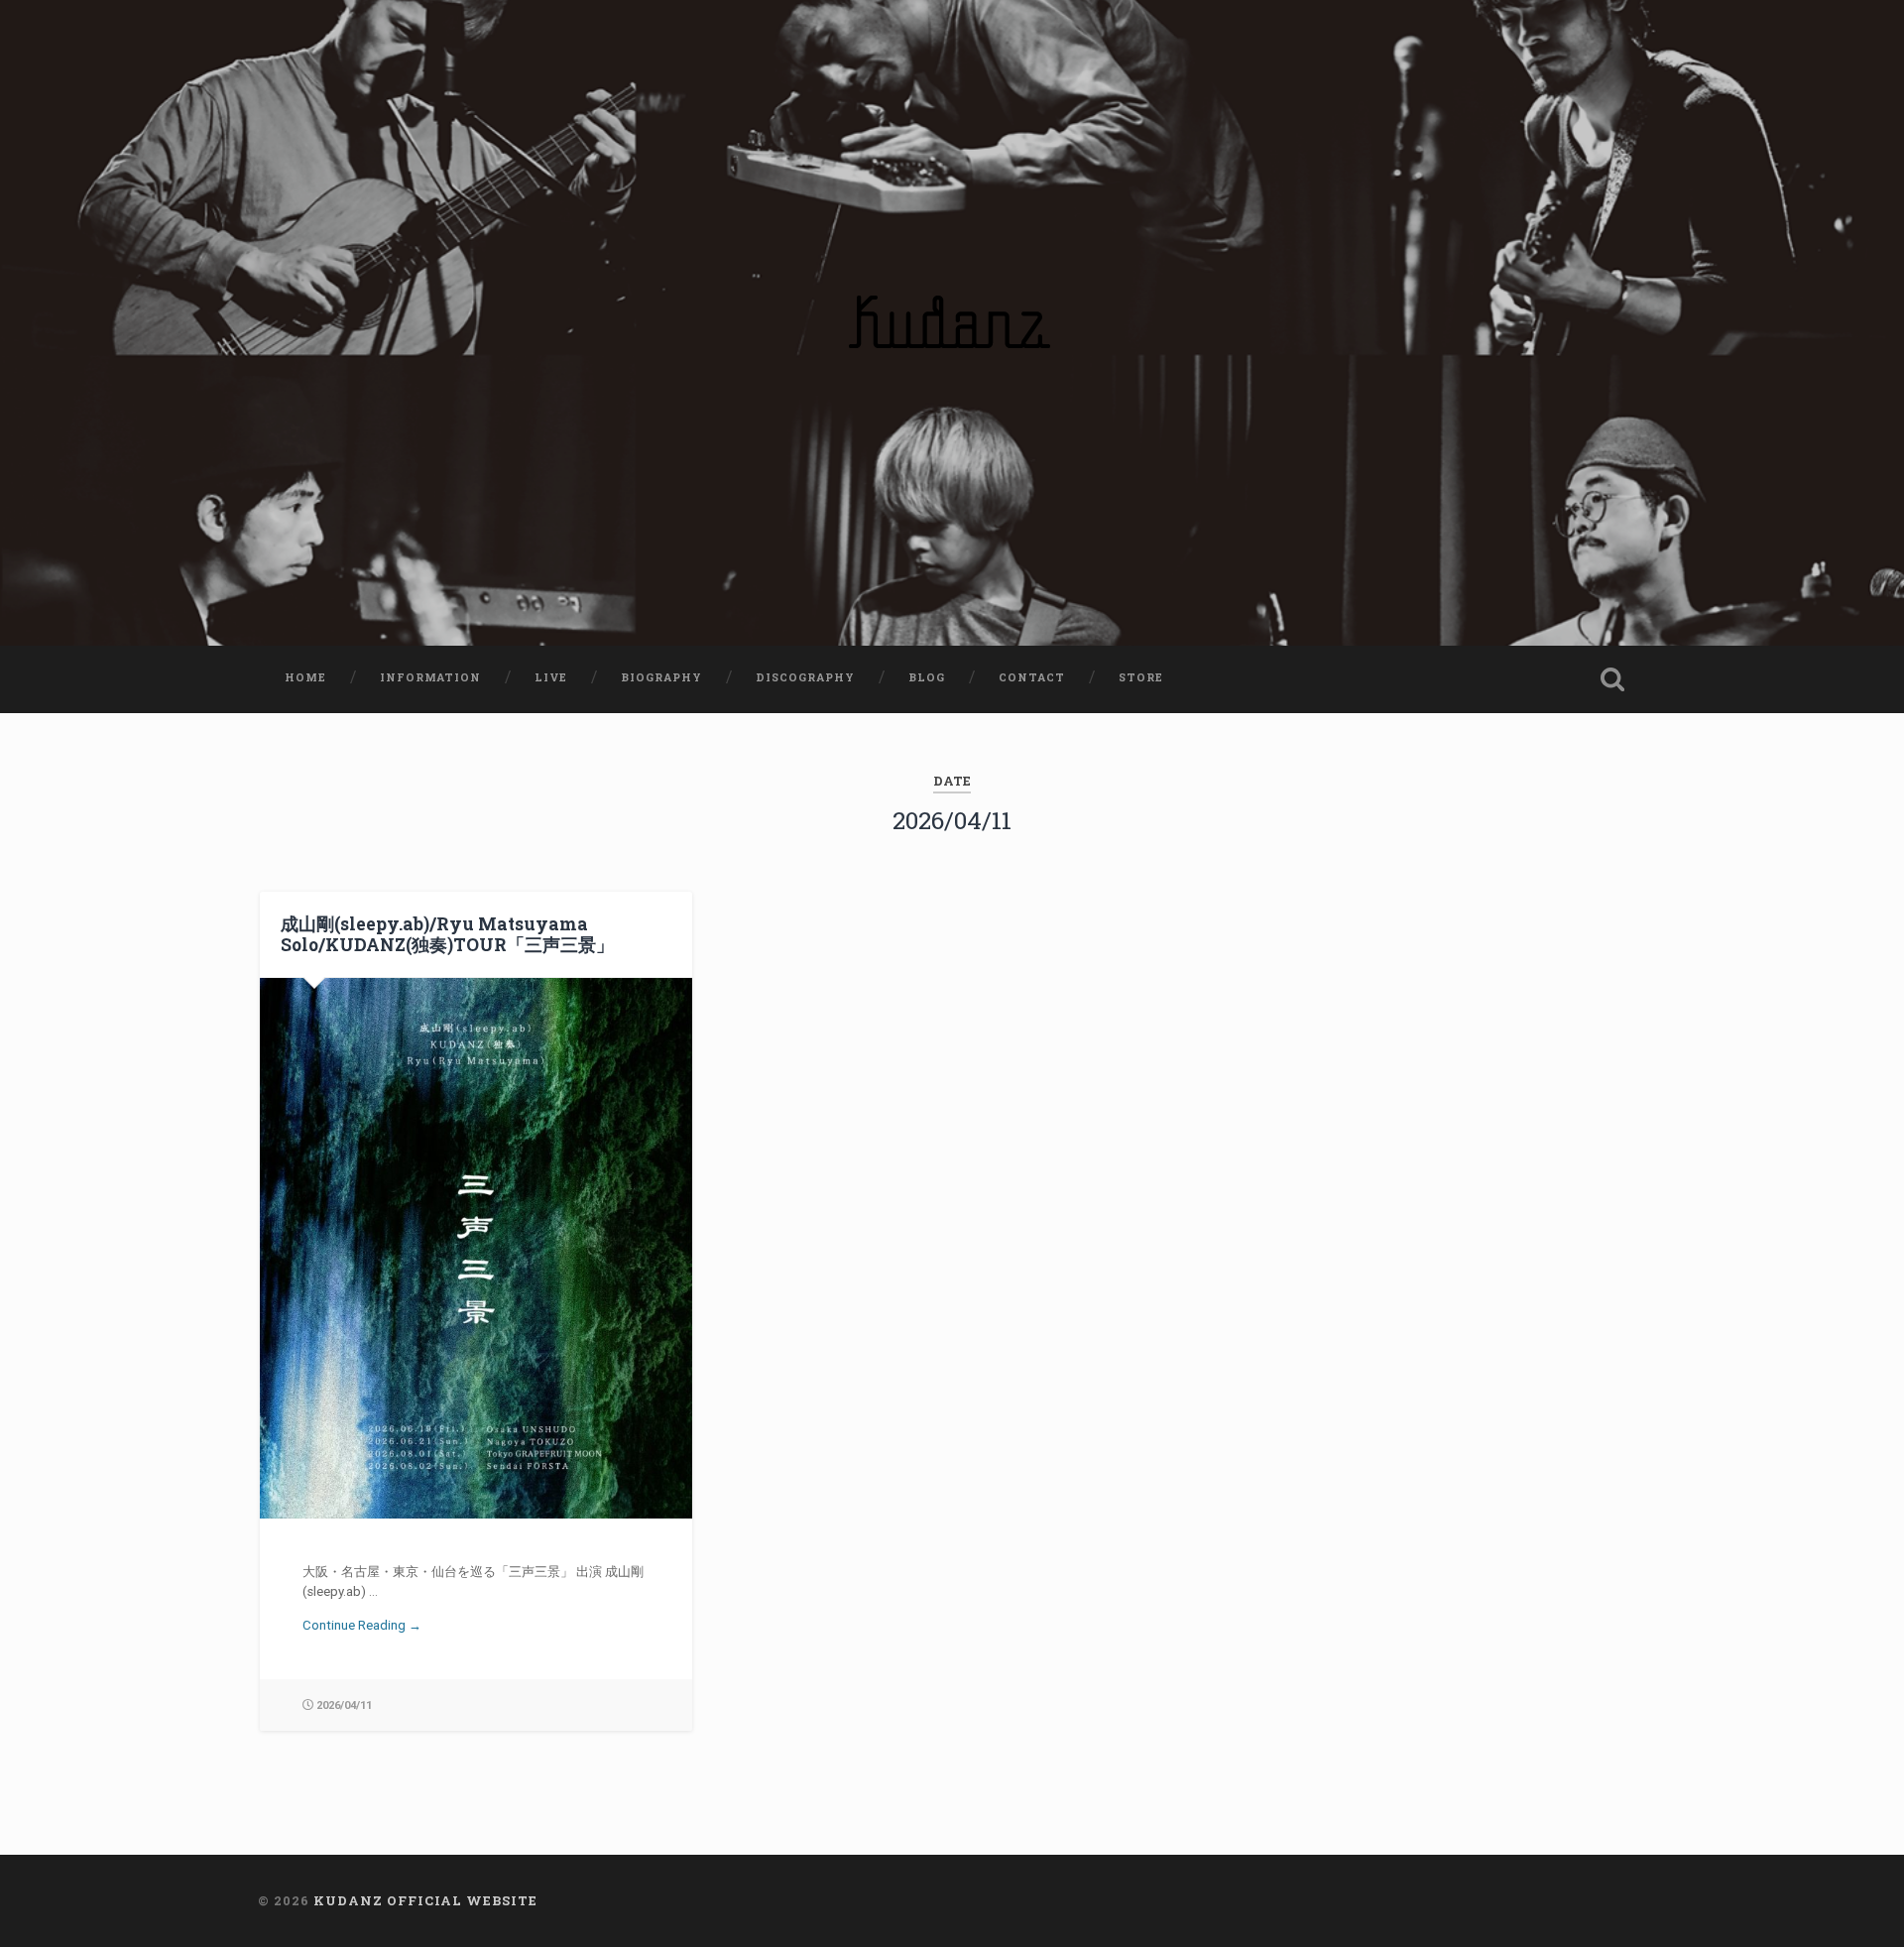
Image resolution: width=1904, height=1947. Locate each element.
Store (1141, 677)
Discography (805, 677)
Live (551, 677)
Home (305, 677)
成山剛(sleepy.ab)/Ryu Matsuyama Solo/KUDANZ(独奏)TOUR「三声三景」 (447, 934)
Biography (661, 677)
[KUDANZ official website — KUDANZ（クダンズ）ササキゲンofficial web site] (952, 323)
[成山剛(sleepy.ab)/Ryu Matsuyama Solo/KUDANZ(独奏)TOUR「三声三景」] (476, 1248)
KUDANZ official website (425, 1900)
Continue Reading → (362, 1625)
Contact (1032, 677)
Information (430, 677)
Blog (927, 677)
